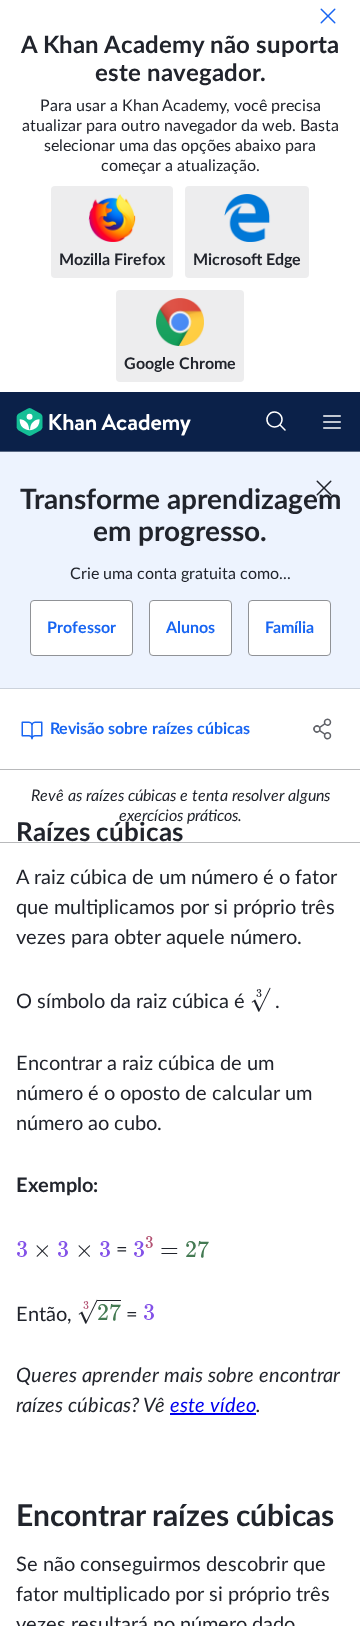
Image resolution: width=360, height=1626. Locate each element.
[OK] (328, 16)
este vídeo (213, 1406)
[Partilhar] (323, 729)
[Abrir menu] (332, 422)
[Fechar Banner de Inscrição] (324, 488)
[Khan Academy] (95, 422)
